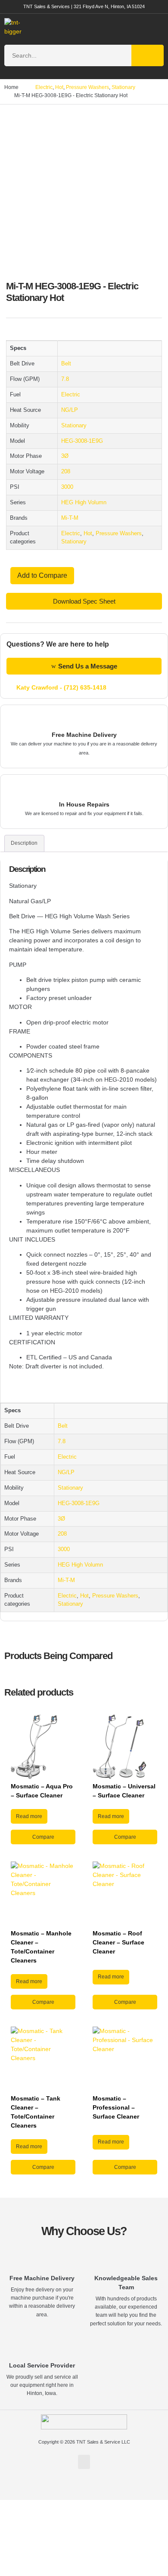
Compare (43, 1837)
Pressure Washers (87, 87)
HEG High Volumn (84, 503)
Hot (59, 87)
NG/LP (70, 410)
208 (66, 472)
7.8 (65, 379)
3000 (67, 487)
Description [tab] (24, 843)
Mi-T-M (70, 518)
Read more (29, 1816)
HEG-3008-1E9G (82, 441)
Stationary (123, 87)
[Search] (148, 55)
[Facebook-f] (84, 2489)
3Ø (65, 456)
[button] (151, 27)
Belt (66, 364)
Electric (44, 87)
